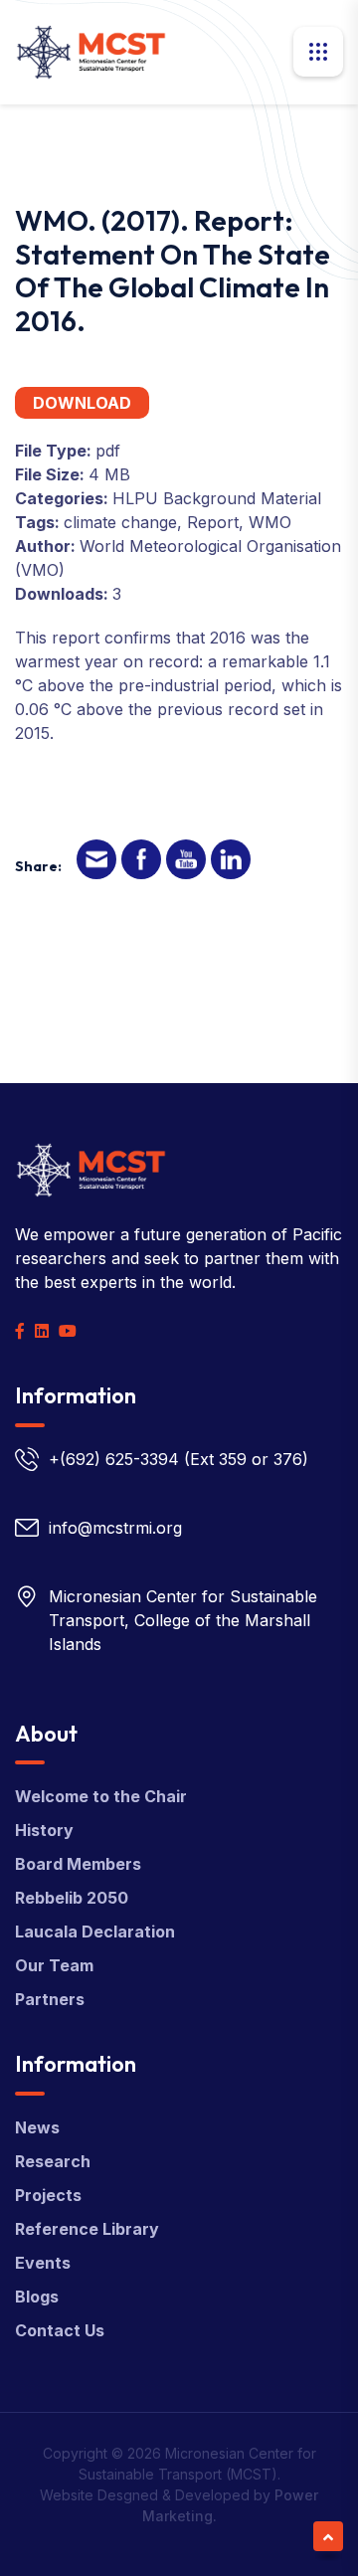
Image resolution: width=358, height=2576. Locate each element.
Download (82, 403)
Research (53, 2161)
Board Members (78, 1864)
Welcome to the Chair (101, 1796)
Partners (50, 1999)
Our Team (54, 1965)
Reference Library (87, 2229)
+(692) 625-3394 (114, 1459)
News (37, 2127)
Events (43, 2263)
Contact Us (60, 2330)
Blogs (37, 2297)
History (44, 1830)
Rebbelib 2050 (72, 1898)
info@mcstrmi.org (115, 1528)
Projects (48, 2195)
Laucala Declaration (95, 1932)
